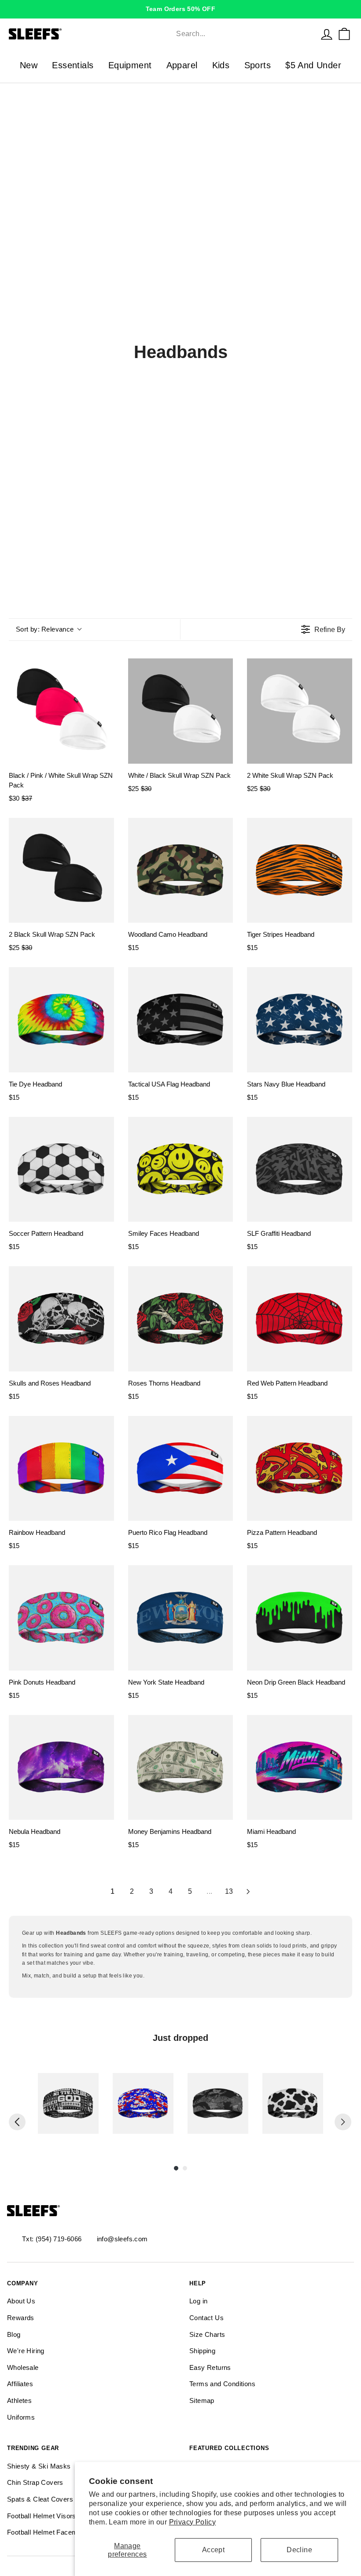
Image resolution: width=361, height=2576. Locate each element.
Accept (213, 2550)
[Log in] (327, 34)
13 (229, 1891)
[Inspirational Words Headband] (68, 2103)
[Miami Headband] (300, 1768)
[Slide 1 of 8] (68, 2103)
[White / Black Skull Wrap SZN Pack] (181, 711)
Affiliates (20, 2384)
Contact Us (206, 2318)
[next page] (248, 1892)
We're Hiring (26, 2351)
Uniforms (21, 2417)
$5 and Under (313, 65)
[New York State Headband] (181, 1618)
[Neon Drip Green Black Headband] (300, 1618)
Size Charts (207, 2334)
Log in (198, 2301)
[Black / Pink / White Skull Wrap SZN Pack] (61, 711)
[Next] (343, 2122)
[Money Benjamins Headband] (181, 1768)
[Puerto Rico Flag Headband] (181, 1469)
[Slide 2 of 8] (143, 2103)
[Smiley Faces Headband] (181, 1170)
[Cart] (344, 34)
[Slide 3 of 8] (218, 2103)
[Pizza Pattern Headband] (300, 1469)
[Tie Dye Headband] (61, 1020)
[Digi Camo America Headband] (143, 2103)
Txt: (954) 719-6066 (52, 2239)
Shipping (202, 2351)
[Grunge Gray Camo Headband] (218, 2103)
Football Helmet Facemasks (50, 2532)
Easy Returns (210, 2367)
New (29, 65)
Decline (299, 2550)
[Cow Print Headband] (293, 2103)
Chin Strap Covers (35, 2482)
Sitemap (202, 2400)
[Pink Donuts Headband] (61, 1618)
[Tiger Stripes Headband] (300, 870)
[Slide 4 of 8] (293, 2103)
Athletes (19, 2400)
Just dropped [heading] (180, 2038)
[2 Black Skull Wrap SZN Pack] (61, 870)
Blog (14, 2334)
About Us (21, 2301)
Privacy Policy (193, 2522)
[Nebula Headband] (61, 1768)
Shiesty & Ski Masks (39, 2466)
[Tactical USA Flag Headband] (181, 1020)
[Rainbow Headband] (61, 1469)
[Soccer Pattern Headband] (61, 1170)
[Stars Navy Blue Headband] (300, 1020)
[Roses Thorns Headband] (181, 1319)
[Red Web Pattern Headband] (300, 1319)
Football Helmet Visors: (42, 2516)
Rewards (21, 2318)
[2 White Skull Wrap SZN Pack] (300, 711)
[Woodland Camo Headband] (181, 870)
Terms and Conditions (222, 2384)
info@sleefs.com (122, 2239)
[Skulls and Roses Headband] (61, 1319)
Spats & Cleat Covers (40, 2499)
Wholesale (23, 2367)
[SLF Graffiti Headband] (300, 1170)
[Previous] (17, 2122)
